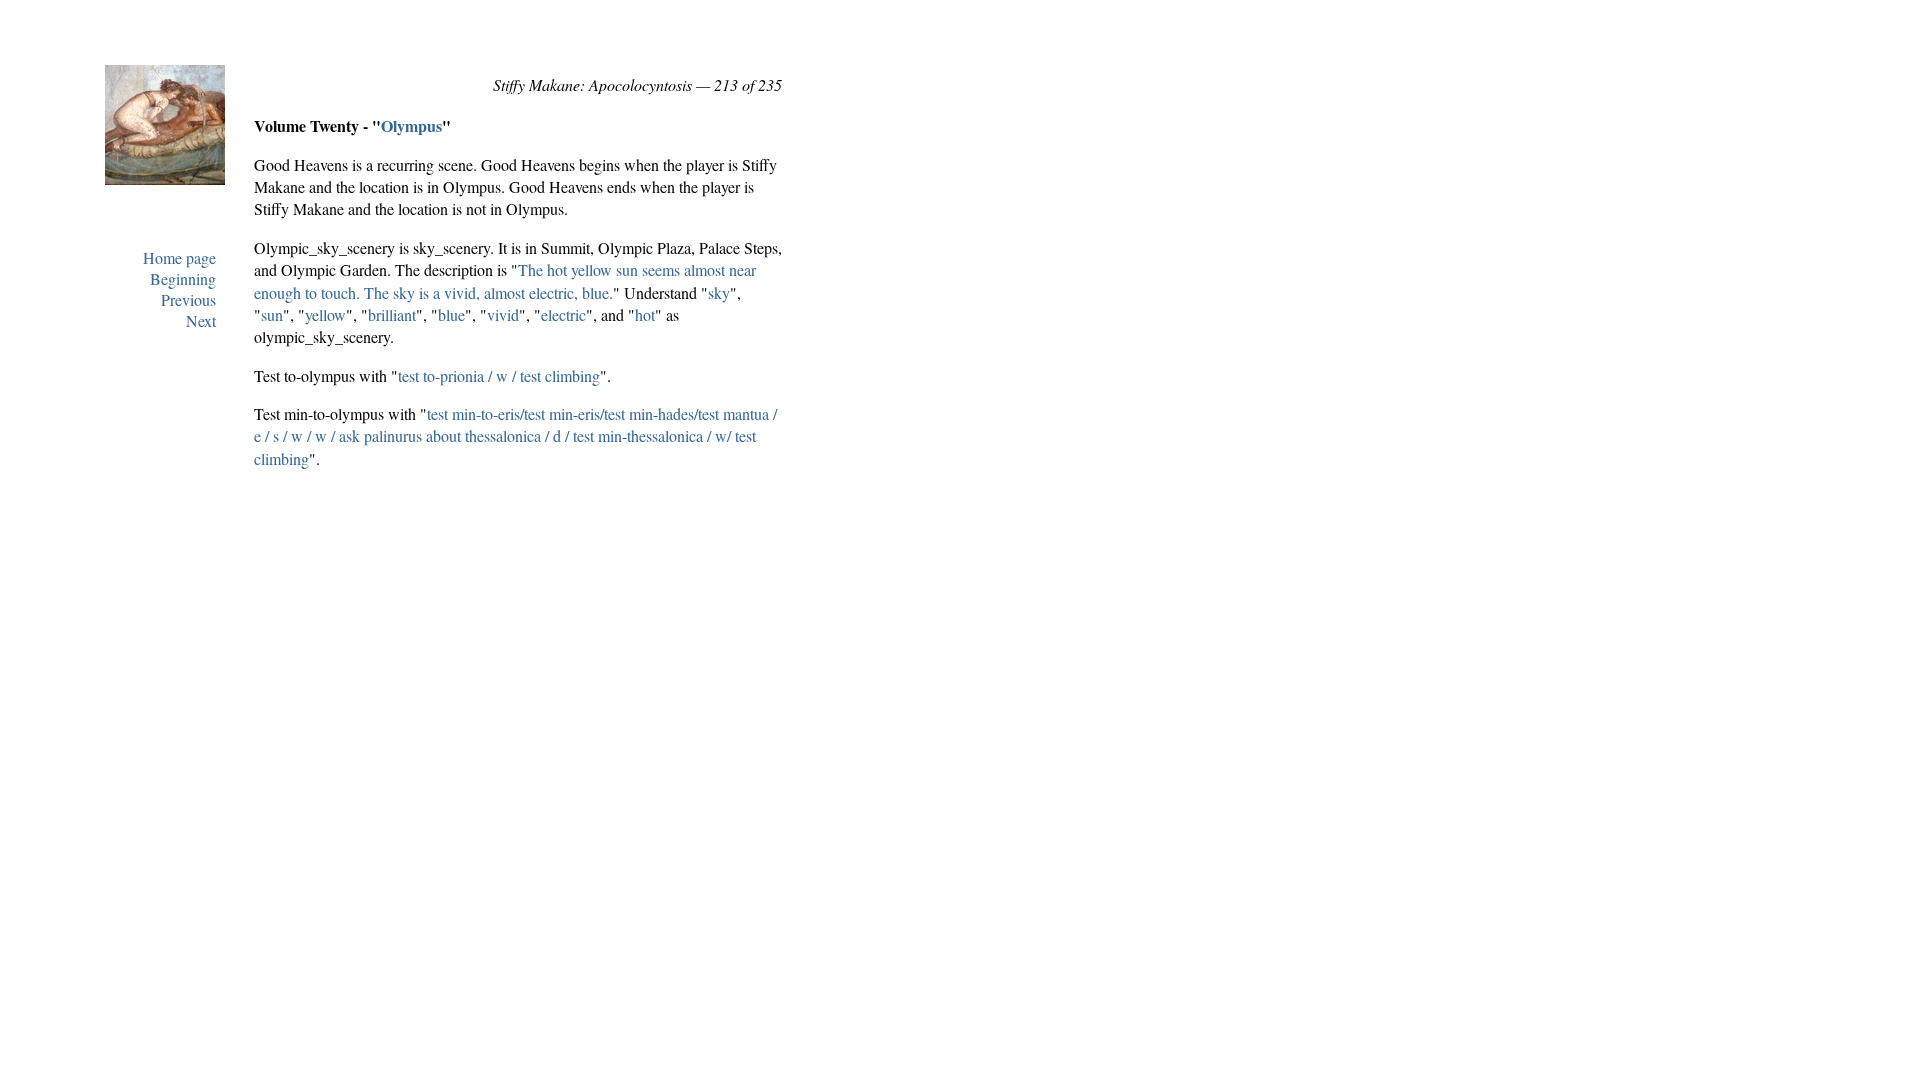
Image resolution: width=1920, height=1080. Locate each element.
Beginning (183, 278)
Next (201, 320)
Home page (179, 257)
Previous (188, 299)
